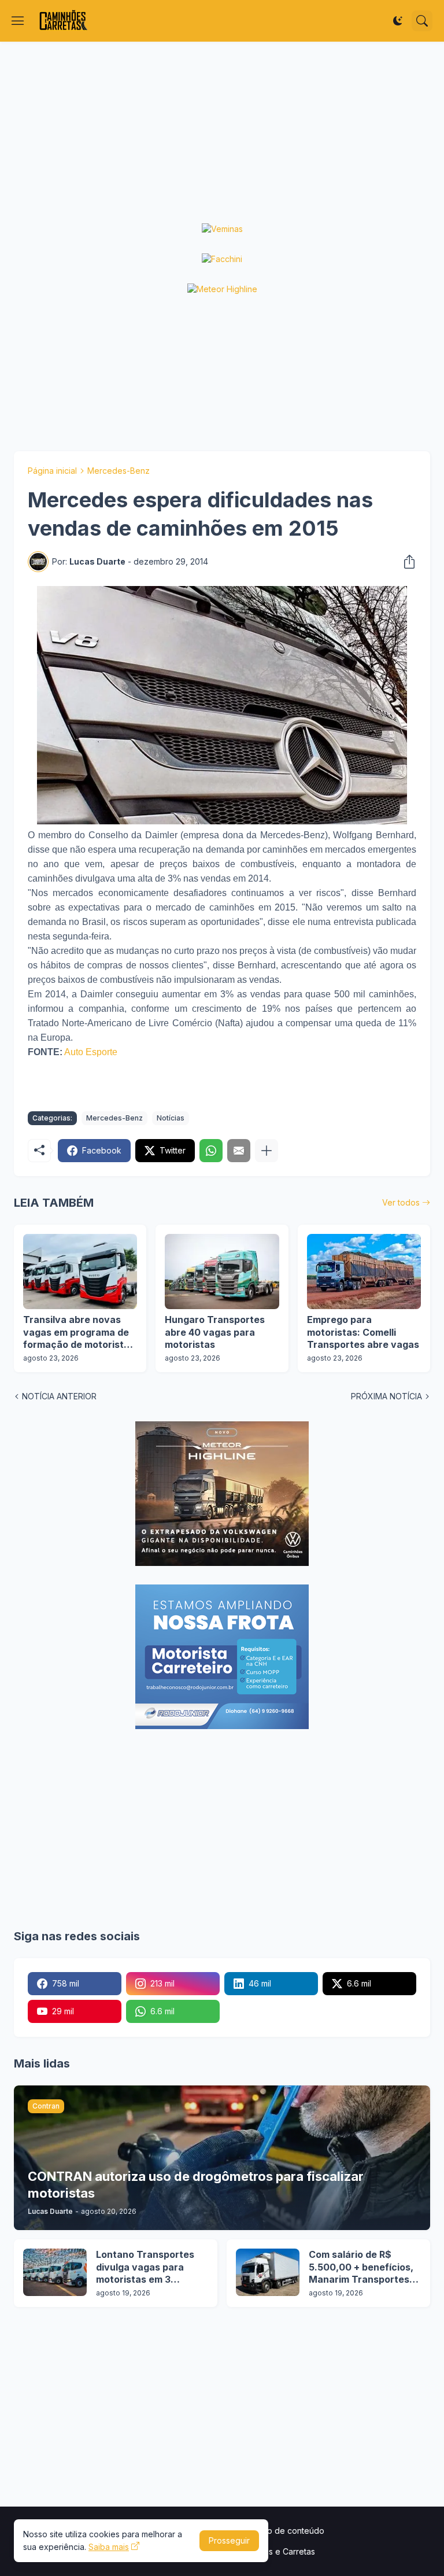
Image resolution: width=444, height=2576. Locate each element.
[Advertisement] (222, 132)
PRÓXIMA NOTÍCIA (386, 1396)
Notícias (171, 1118)
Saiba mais (109, 2547)
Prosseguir (229, 2540)
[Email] (239, 1151)
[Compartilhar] (406, 562)
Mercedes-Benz (119, 471)
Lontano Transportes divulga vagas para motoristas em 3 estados (145, 2267)
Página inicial (52, 471)
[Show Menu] (18, 21)
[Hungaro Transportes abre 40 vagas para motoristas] (222, 1272)
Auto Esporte (91, 1052)
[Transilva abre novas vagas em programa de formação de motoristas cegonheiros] (80, 1272)
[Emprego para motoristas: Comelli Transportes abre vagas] (364, 1272)
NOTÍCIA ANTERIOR (59, 1396)
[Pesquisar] (422, 21)
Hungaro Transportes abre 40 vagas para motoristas (215, 1332)
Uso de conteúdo (291, 2531)
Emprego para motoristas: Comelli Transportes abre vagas (363, 1332)
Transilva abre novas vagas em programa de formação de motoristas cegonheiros (79, 1333)
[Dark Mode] (398, 21)
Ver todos (401, 1202)
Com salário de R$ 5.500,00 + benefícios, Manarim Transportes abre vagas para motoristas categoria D (362, 2267)
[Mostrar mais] (267, 1151)
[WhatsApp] (211, 1151)
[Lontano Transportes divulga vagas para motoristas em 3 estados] (55, 2272)
